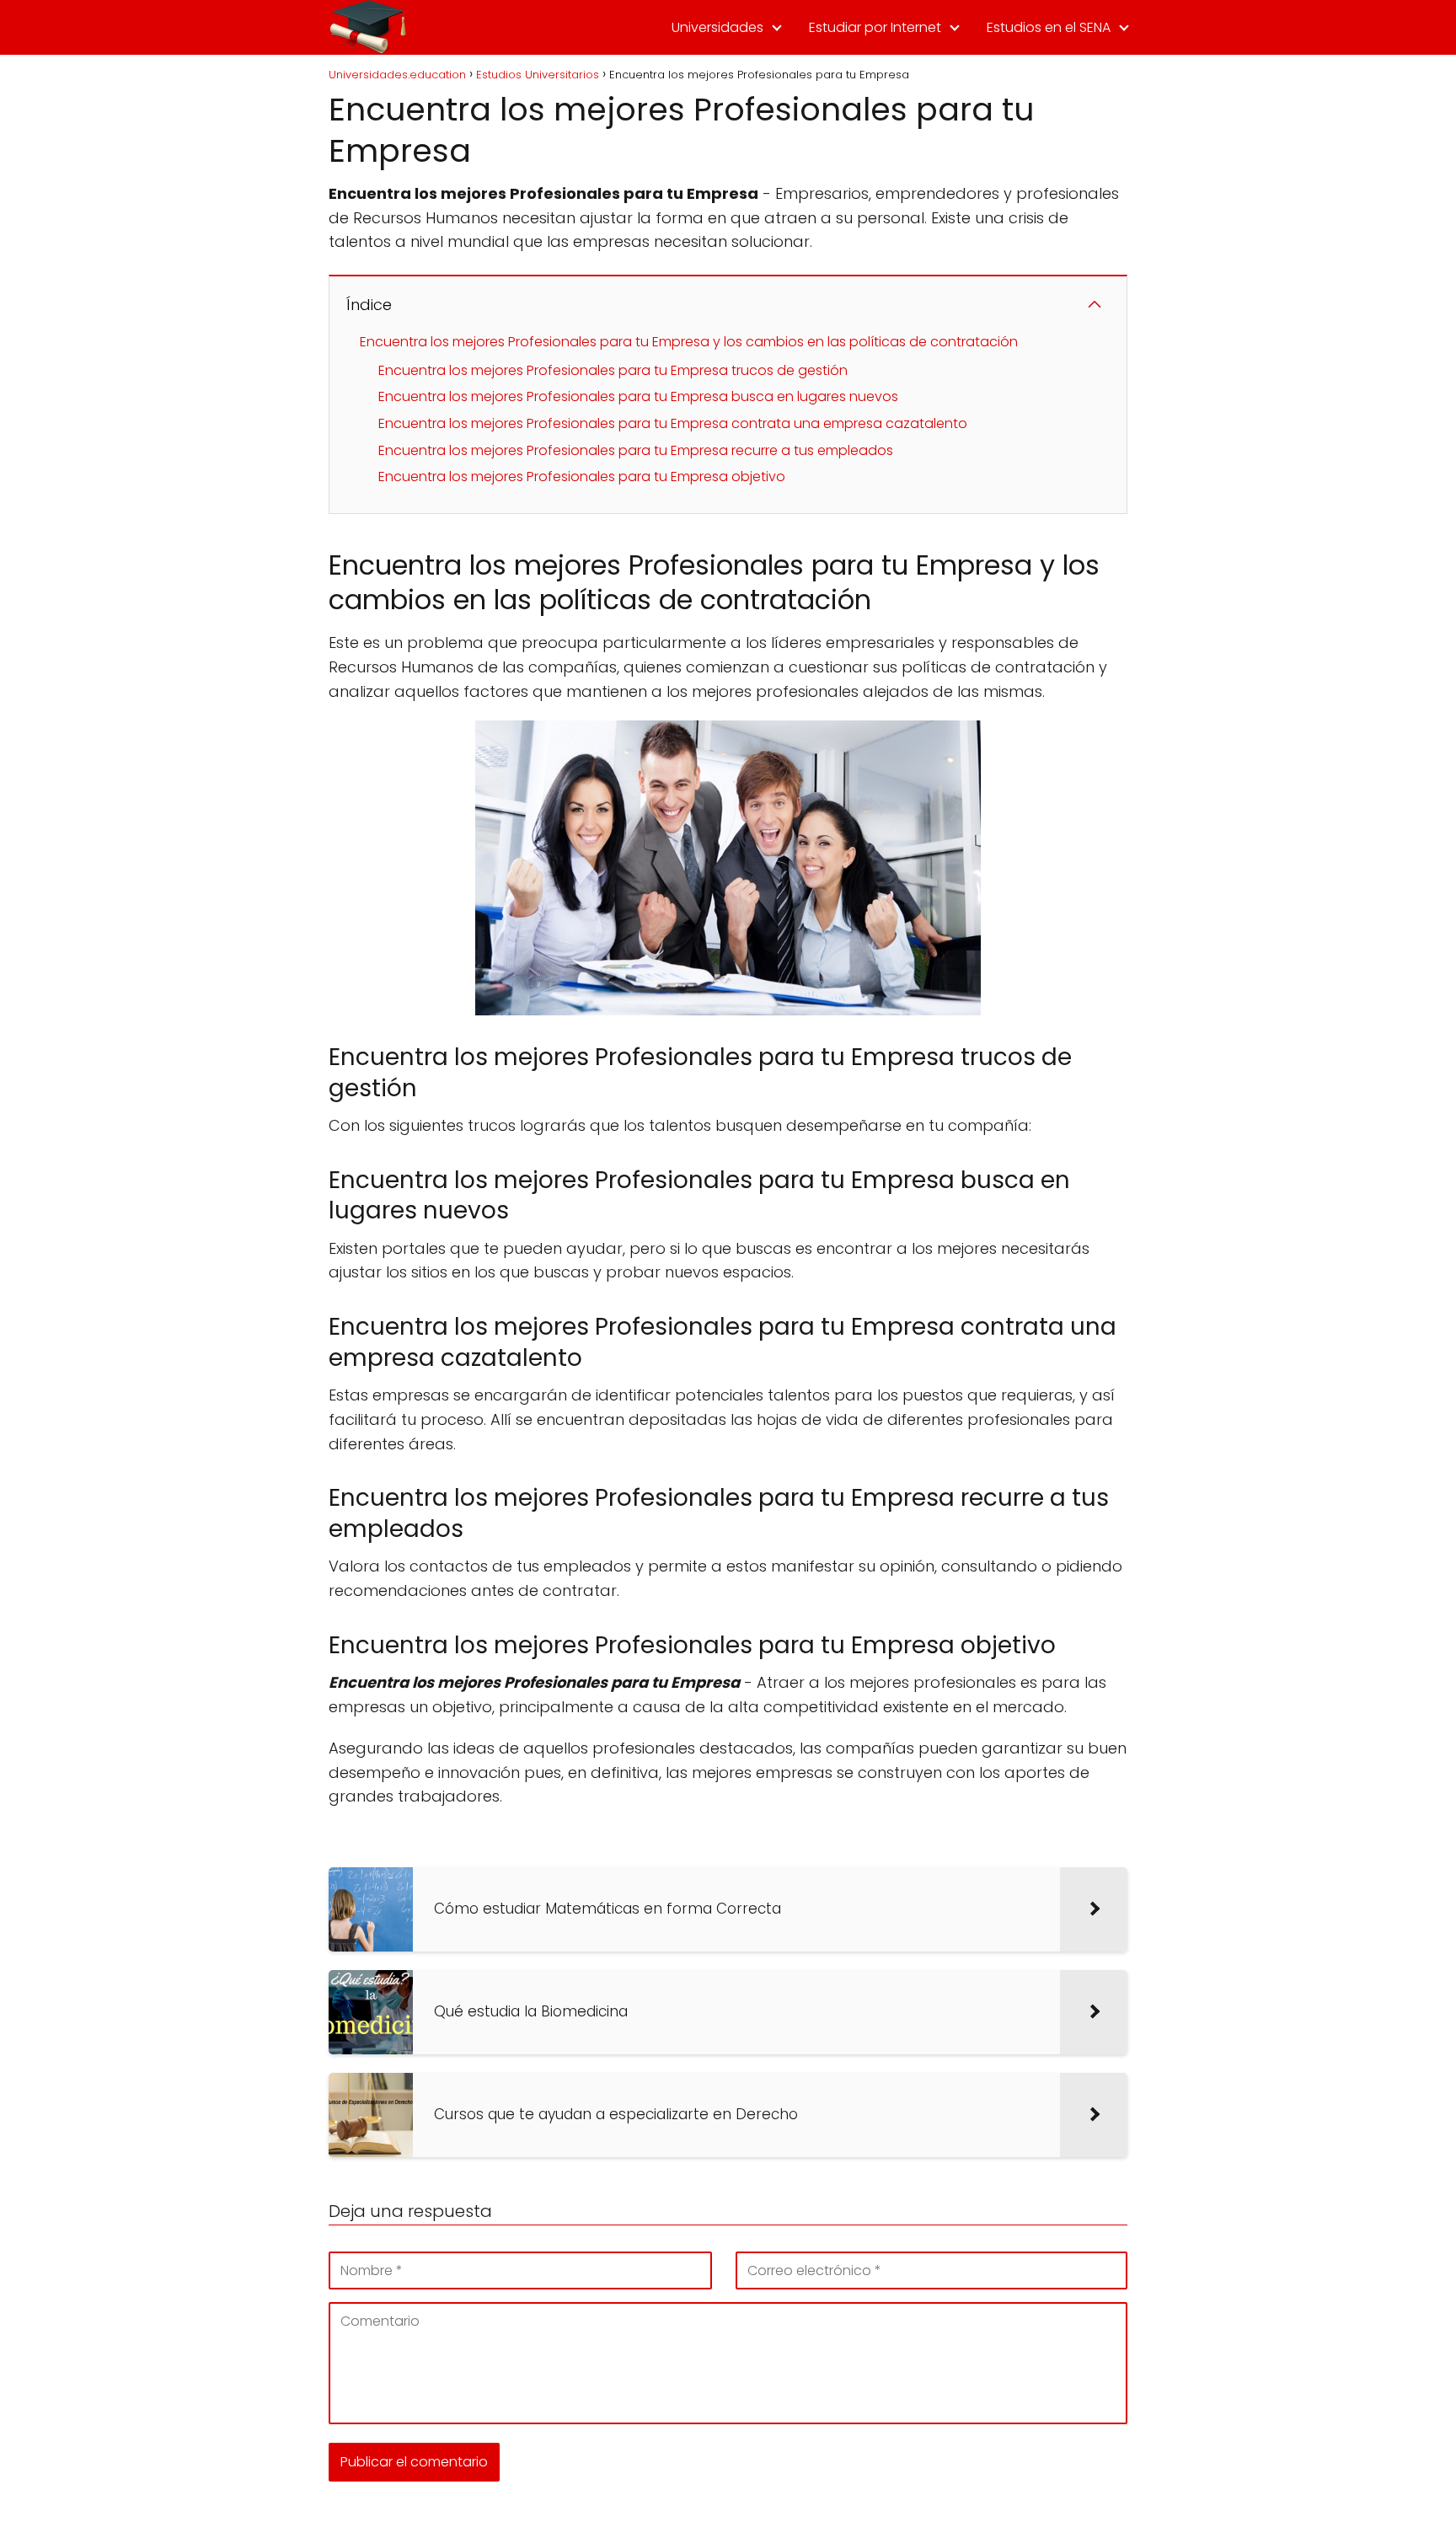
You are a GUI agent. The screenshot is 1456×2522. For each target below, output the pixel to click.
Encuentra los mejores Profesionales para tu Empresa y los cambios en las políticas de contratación (689, 342)
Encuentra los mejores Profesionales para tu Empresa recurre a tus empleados (636, 450)
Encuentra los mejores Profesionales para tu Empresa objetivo (582, 477)
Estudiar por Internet (875, 27)
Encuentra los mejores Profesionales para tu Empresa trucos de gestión (613, 370)
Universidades (717, 27)
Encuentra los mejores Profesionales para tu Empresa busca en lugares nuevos (638, 396)
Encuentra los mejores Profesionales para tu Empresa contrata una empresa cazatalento (673, 423)
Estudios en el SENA (1049, 27)
